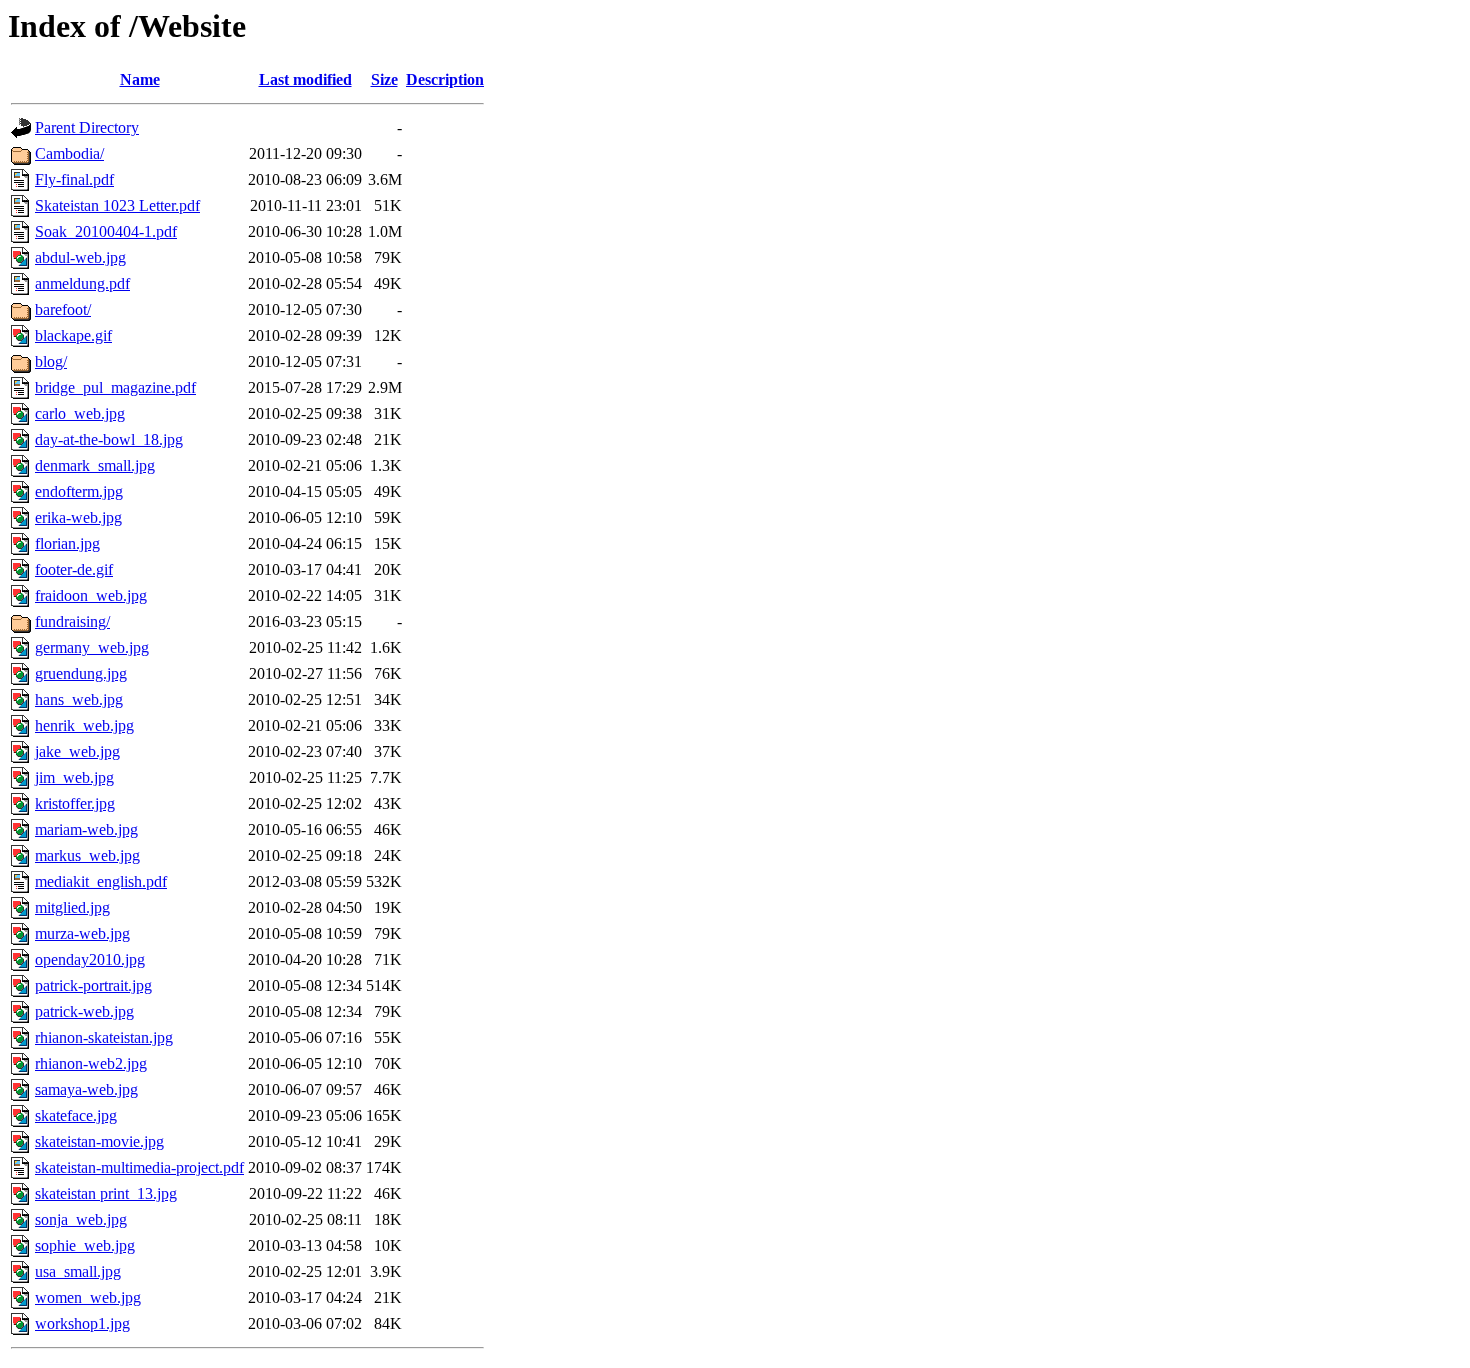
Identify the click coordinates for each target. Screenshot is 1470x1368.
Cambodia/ (69, 153)
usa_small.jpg (78, 1271)
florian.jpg (67, 543)
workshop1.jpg (82, 1323)
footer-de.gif (74, 569)
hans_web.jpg (79, 699)
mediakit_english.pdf (101, 881)
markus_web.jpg (87, 855)
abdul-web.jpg (80, 257)
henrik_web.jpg (84, 725)
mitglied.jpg (72, 907)
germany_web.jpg (92, 647)
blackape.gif (73, 335)
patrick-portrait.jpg (93, 985)
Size (384, 79)
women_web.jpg (88, 1297)
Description (445, 79)
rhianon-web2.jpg (91, 1063)
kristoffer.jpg (75, 803)
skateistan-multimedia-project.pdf (139, 1167)
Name (140, 79)
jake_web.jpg (77, 751)
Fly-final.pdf (74, 179)
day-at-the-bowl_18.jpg (109, 439)
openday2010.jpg (90, 959)
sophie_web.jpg (85, 1245)
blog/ (51, 361)
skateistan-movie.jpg (99, 1141)
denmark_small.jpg (95, 465)
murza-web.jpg (82, 933)
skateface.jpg (76, 1115)
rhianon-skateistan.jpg (104, 1037)
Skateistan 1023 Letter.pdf (117, 205)
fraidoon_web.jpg (91, 595)
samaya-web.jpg (86, 1089)
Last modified (305, 79)
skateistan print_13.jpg (106, 1193)
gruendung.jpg (81, 673)
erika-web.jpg (78, 517)
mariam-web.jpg (86, 829)
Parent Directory (87, 127)
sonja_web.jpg (81, 1219)
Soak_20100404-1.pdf (106, 231)
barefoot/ (63, 309)
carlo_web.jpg (80, 413)
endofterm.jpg (79, 491)
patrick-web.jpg (84, 1011)
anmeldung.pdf (82, 283)
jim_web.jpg (74, 777)
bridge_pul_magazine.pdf (115, 387)
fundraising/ (72, 621)
